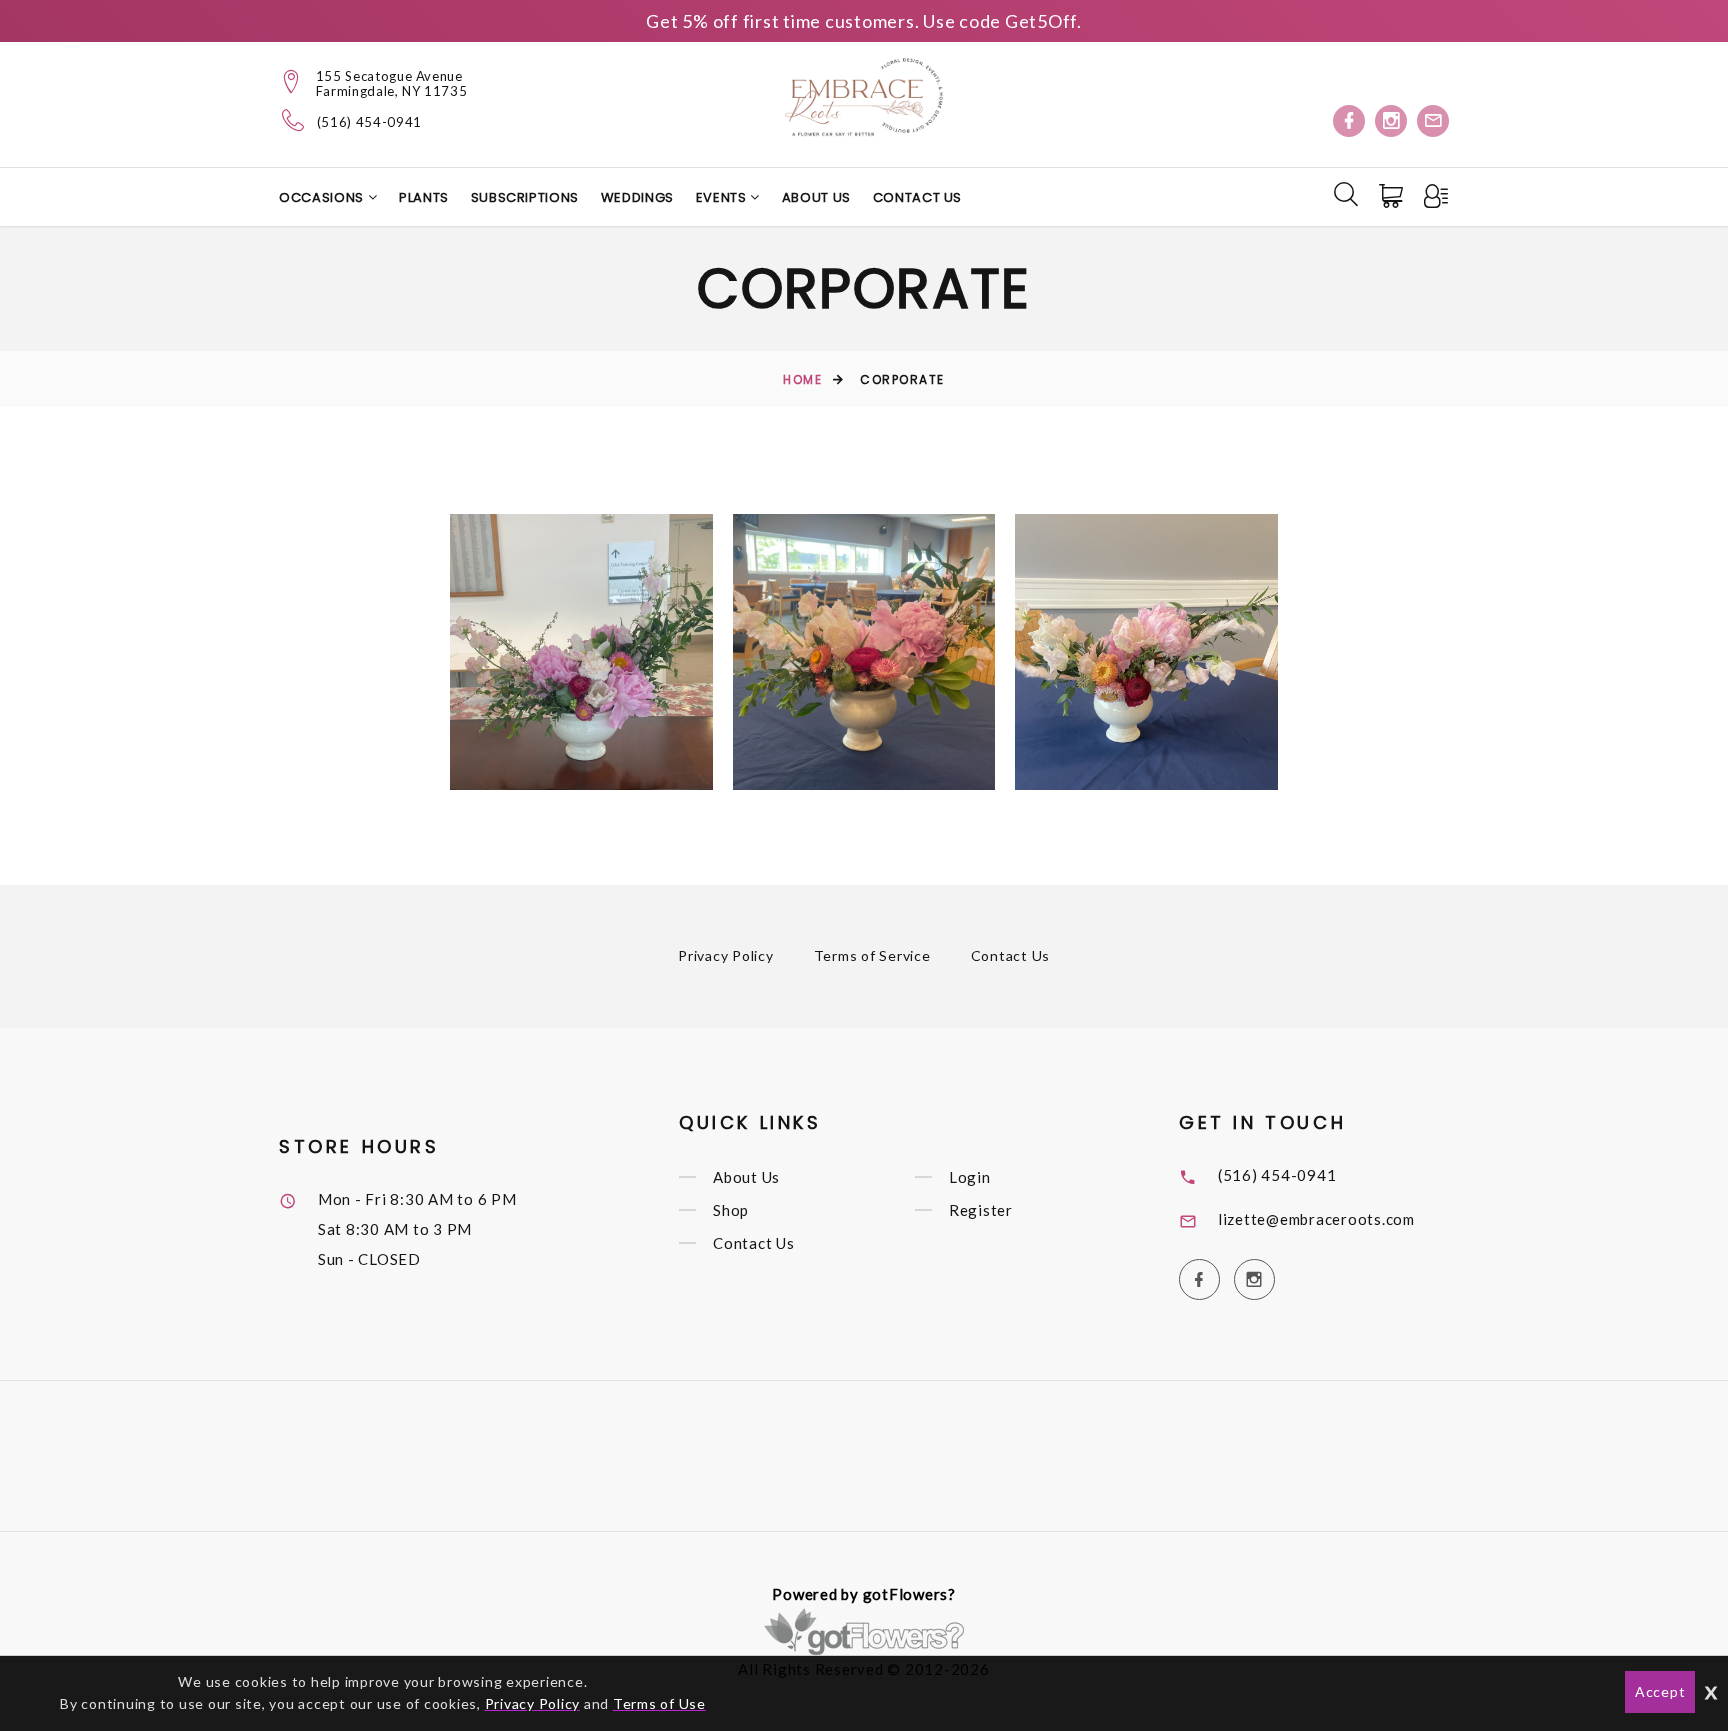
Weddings (637, 197)
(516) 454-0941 (369, 122)
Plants (424, 197)
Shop (731, 1210)
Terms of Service (872, 955)
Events (723, 197)
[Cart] (1393, 196)
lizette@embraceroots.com (1316, 1219)
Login (970, 1177)
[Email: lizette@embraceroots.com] (1433, 121)
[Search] (1346, 194)
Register (981, 1210)
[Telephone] (293, 120)
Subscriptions (525, 197)
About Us (816, 197)
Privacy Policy (726, 955)
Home (802, 379)
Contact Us (918, 197)
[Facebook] (1349, 121)
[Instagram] (1391, 121)
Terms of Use (659, 1703)
